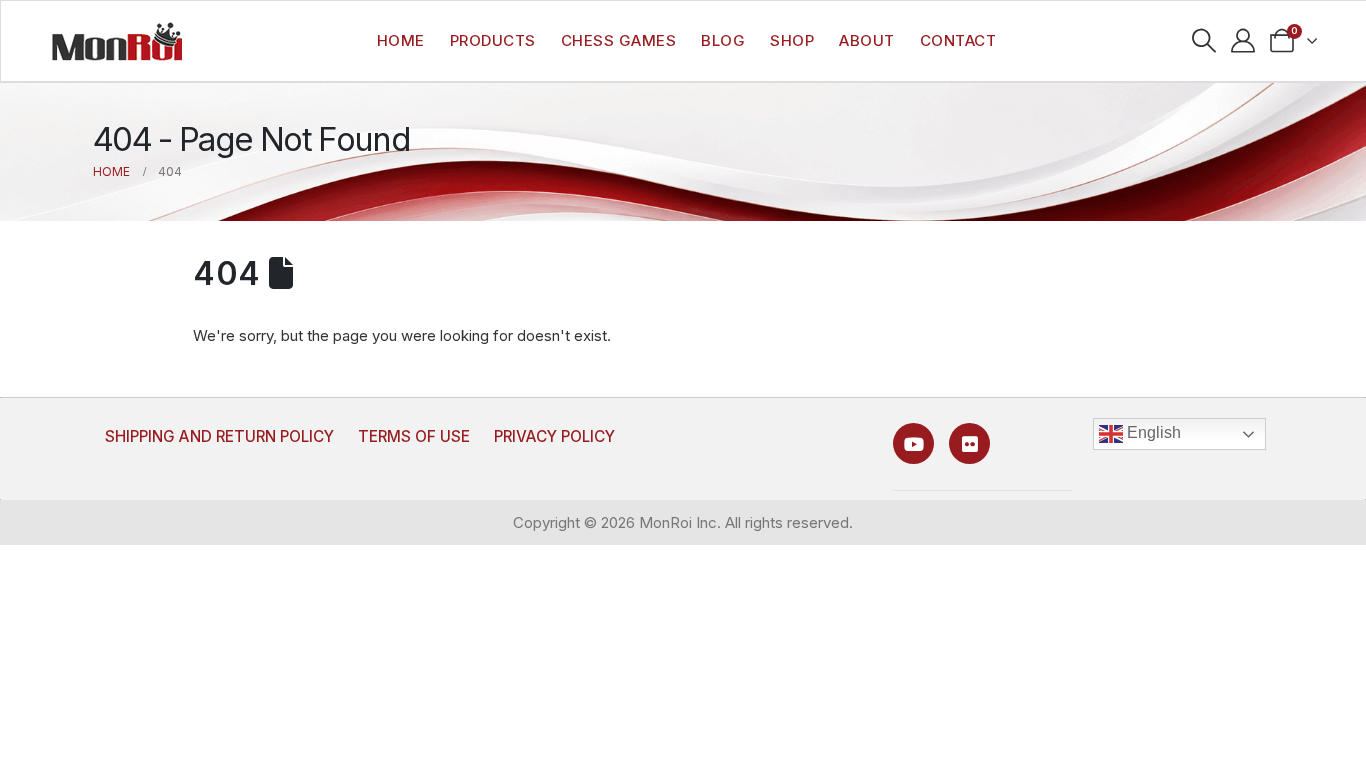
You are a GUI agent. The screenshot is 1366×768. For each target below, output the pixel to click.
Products (493, 40)
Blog (723, 40)
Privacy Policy (554, 436)
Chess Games (619, 40)
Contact (958, 40)
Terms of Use (414, 436)
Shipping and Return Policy (219, 436)
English (1152, 432)
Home (401, 40)
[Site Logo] (117, 41)
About (867, 40)
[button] (1204, 41)
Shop (792, 40)
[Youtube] (913, 443)
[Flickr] (969, 443)
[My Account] (1243, 41)
